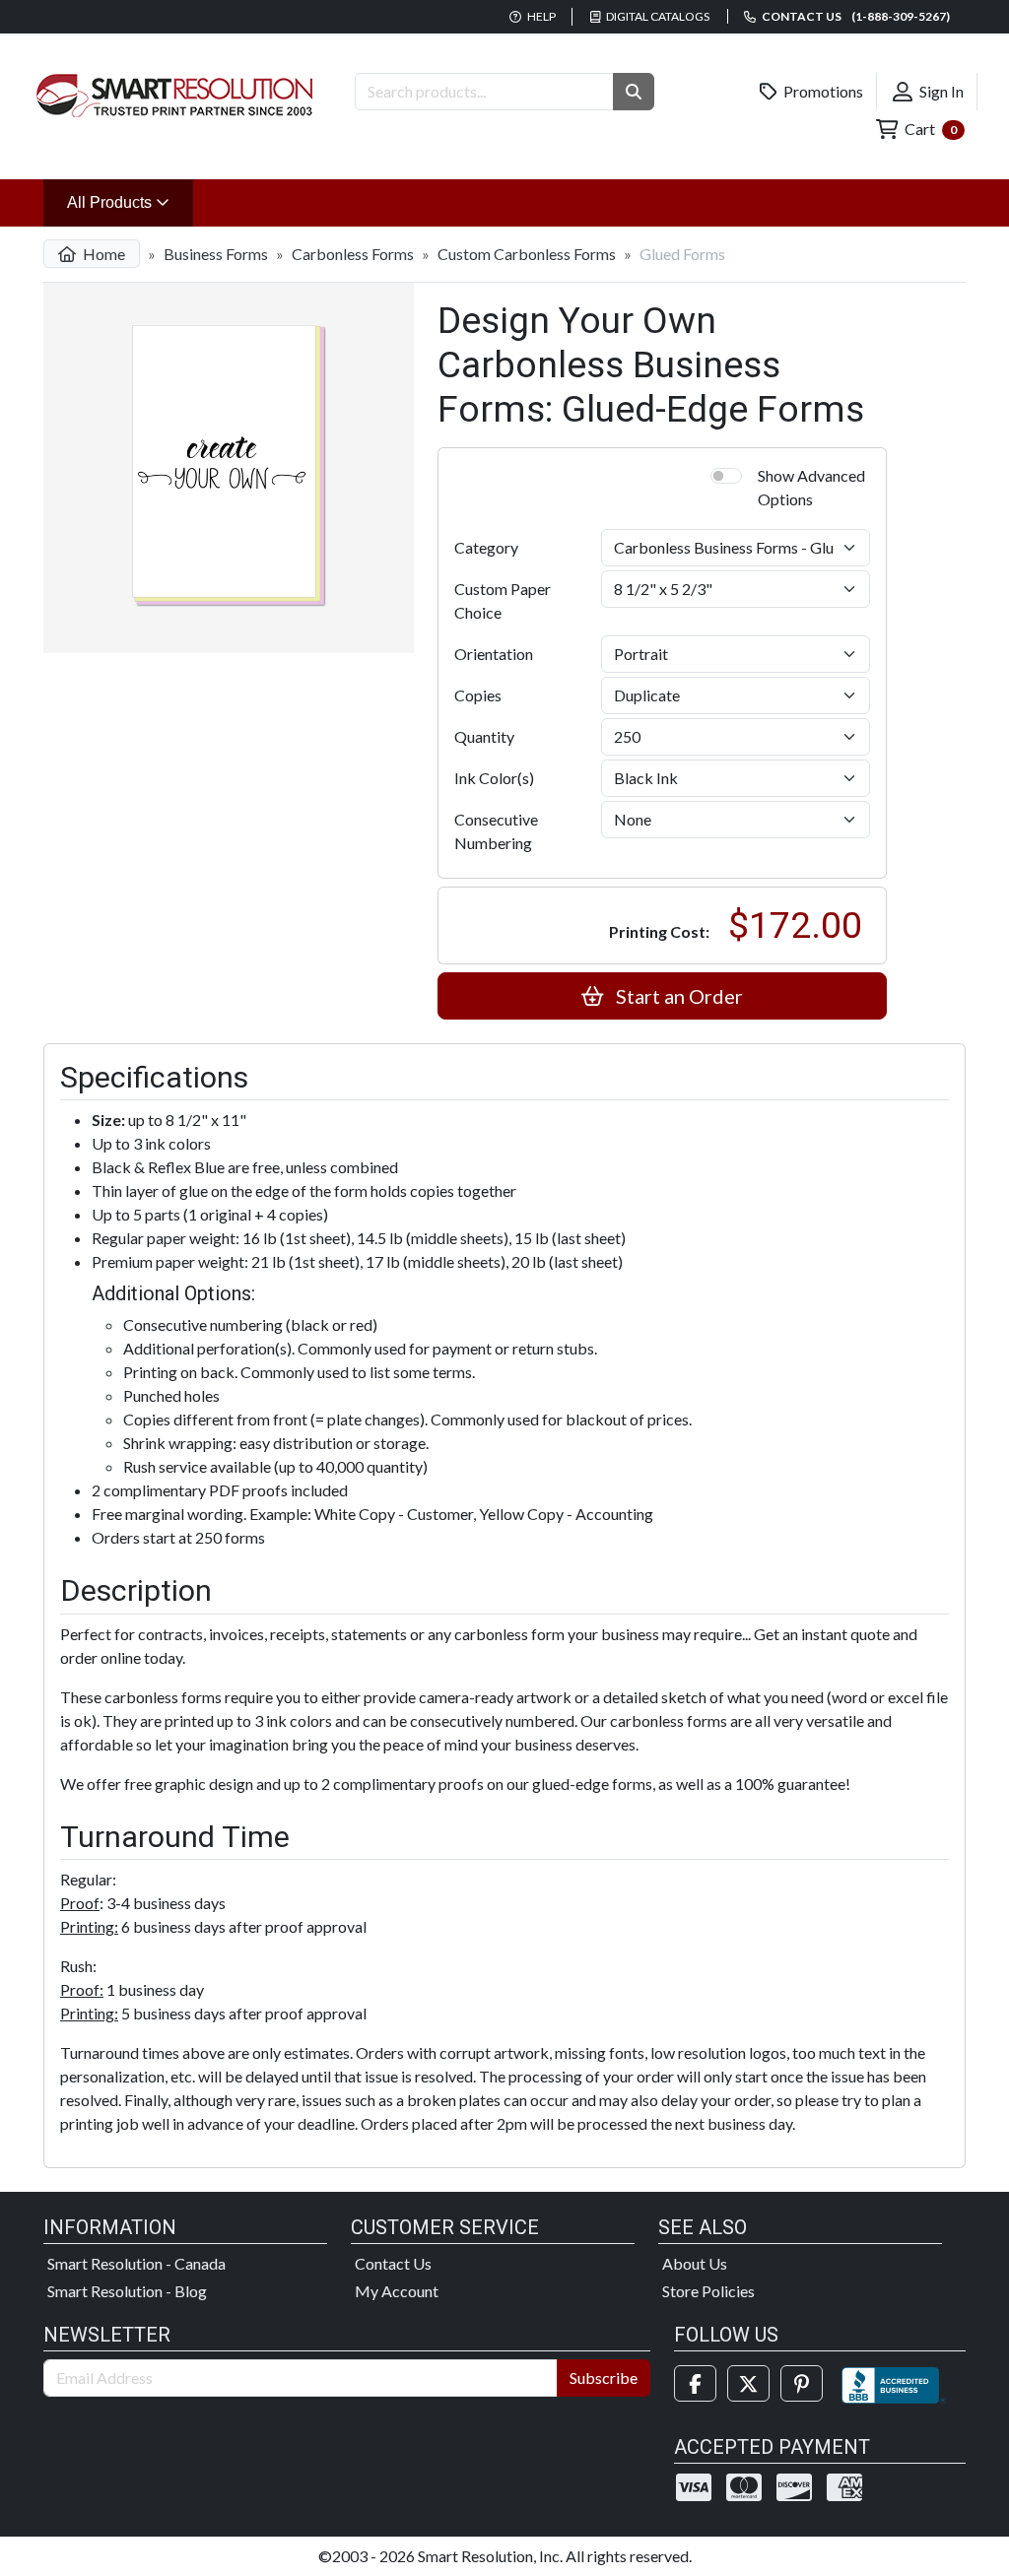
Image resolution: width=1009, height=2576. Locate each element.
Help (540, 16)
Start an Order (677, 996)
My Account (397, 2291)
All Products (130, 202)
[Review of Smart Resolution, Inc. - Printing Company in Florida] (894, 2383)
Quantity (484, 736)
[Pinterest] (802, 2383)
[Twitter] (748, 2383)
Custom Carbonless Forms (527, 254)
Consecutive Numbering (496, 831)
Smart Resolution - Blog (127, 2291)
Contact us (855, 16)
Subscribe (604, 2378)
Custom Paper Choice (503, 600)
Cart (929, 129)
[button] (634, 92)
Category (486, 547)
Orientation (494, 654)
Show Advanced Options (811, 487)
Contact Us (393, 2263)
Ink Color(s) (494, 778)
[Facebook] (695, 2383)
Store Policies (708, 2291)
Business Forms (216, 254)
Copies (478, 695)
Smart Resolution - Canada (136, 2263)
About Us (695, 2263)
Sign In (940, 91)
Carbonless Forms (353, 254)
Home (102, 254)
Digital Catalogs (657, 16)
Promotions (822, 91)
